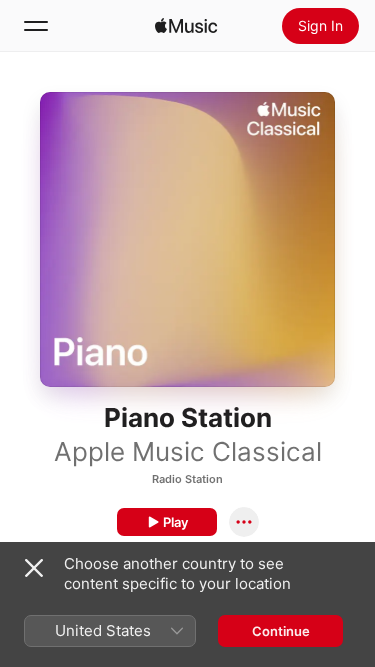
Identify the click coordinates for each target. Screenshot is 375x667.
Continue (281, 631)
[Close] (34, 568)
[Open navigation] (36, 26)
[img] (186, 26)
